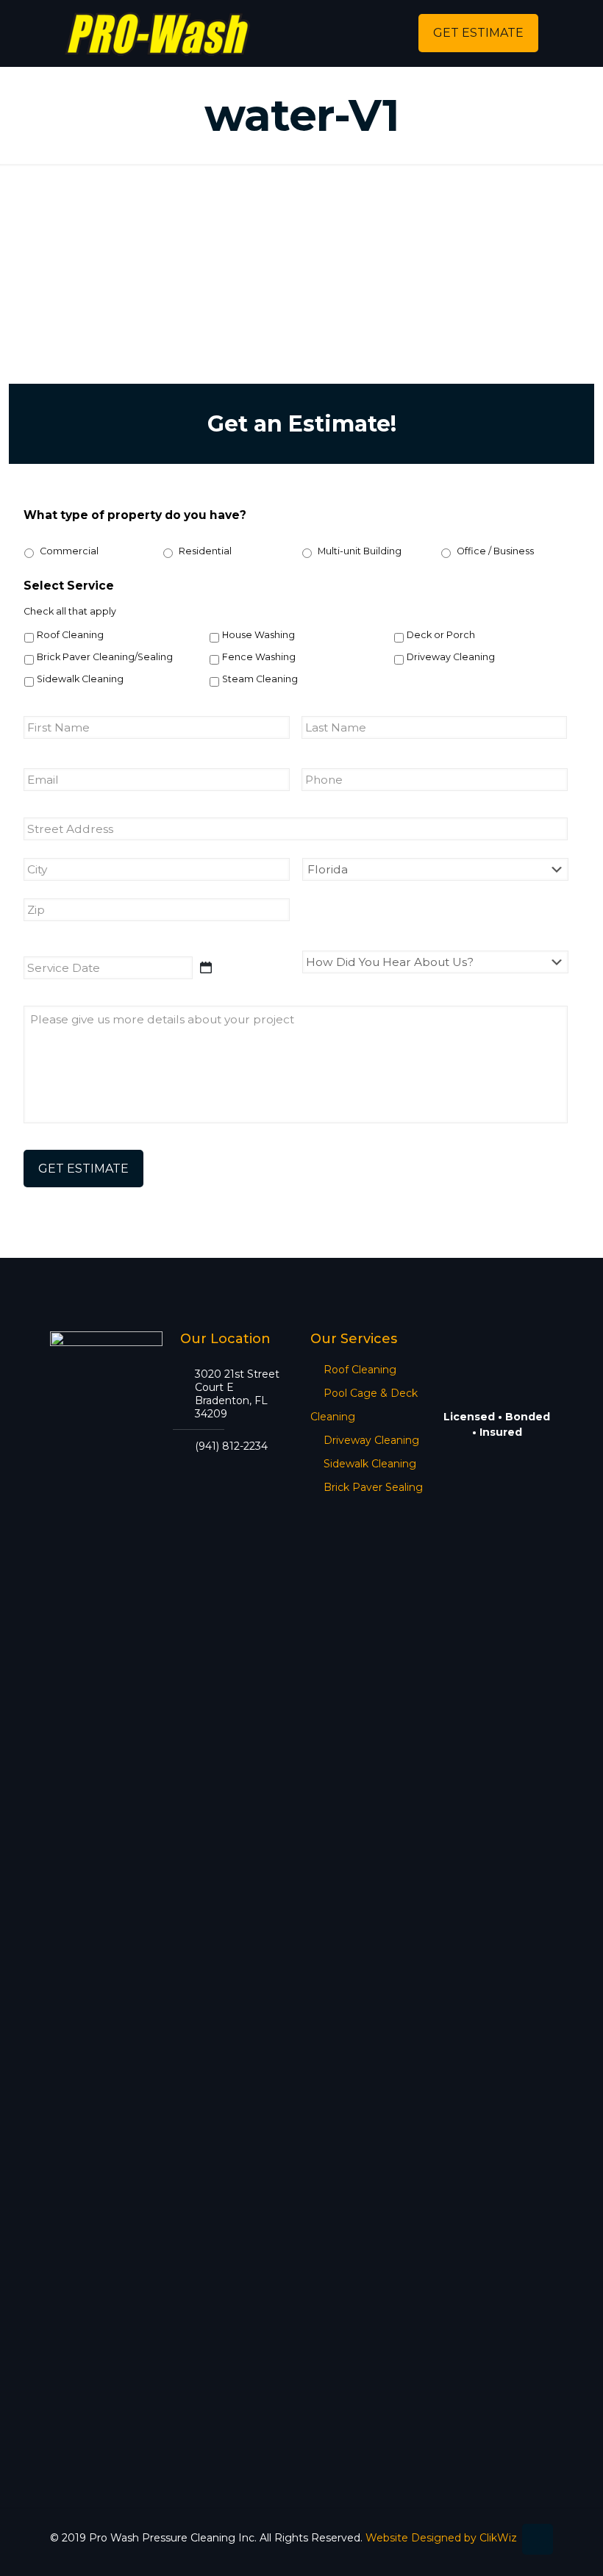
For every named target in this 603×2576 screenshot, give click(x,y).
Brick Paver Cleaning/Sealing (105, 657)
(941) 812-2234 (231, 1446)
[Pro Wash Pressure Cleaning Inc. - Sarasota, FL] (157, 33)
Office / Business (495, 551)
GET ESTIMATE (478, 33)
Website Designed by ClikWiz (441, 2538)
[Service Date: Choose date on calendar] (206, 967)
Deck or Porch (441, 635)
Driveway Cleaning (451, 657)
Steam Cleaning (260, 679)
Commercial (69, 551)
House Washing (258, 635)
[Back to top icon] (538, 2539)
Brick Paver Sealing (373, 1487)
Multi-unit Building (360, 551)
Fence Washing (259, 657)
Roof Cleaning (70, 635)
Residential (205, 551)
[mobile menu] (377, 33)
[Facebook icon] (502, 2553)
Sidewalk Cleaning (80, 679)
